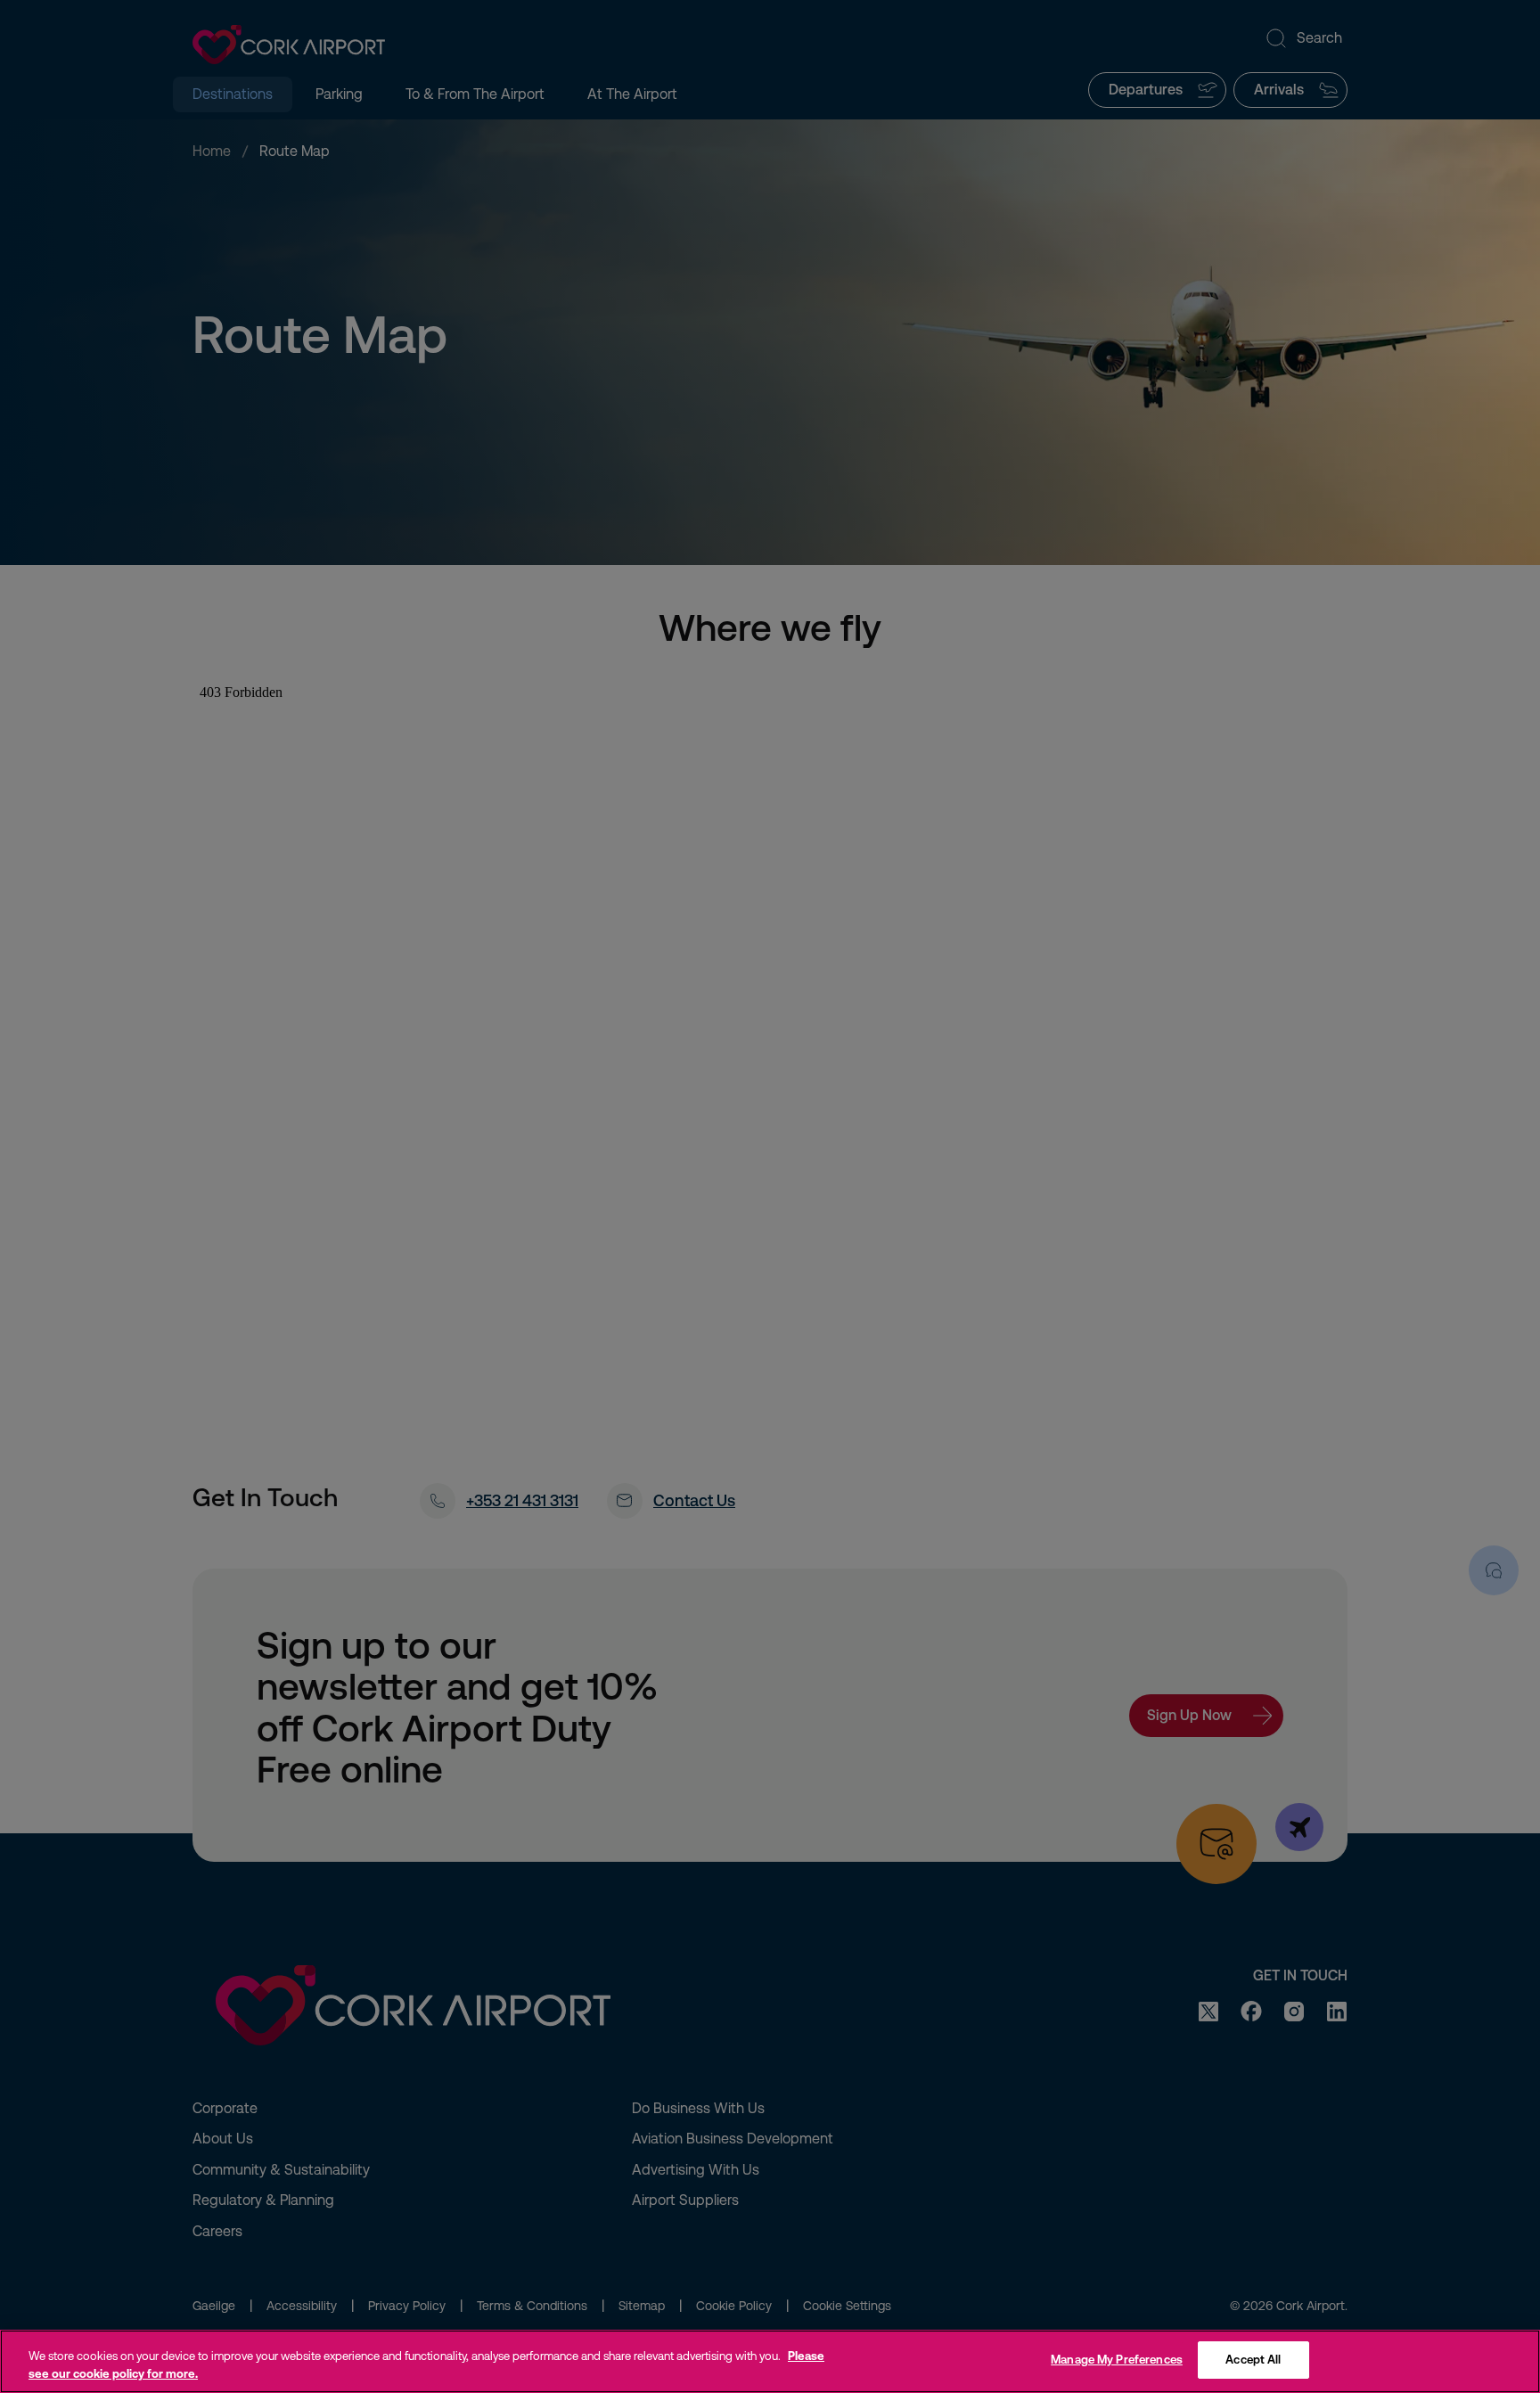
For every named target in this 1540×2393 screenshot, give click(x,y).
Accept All (1253, 2360)
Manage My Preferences (1117, 2360)
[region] (770, 2361)
